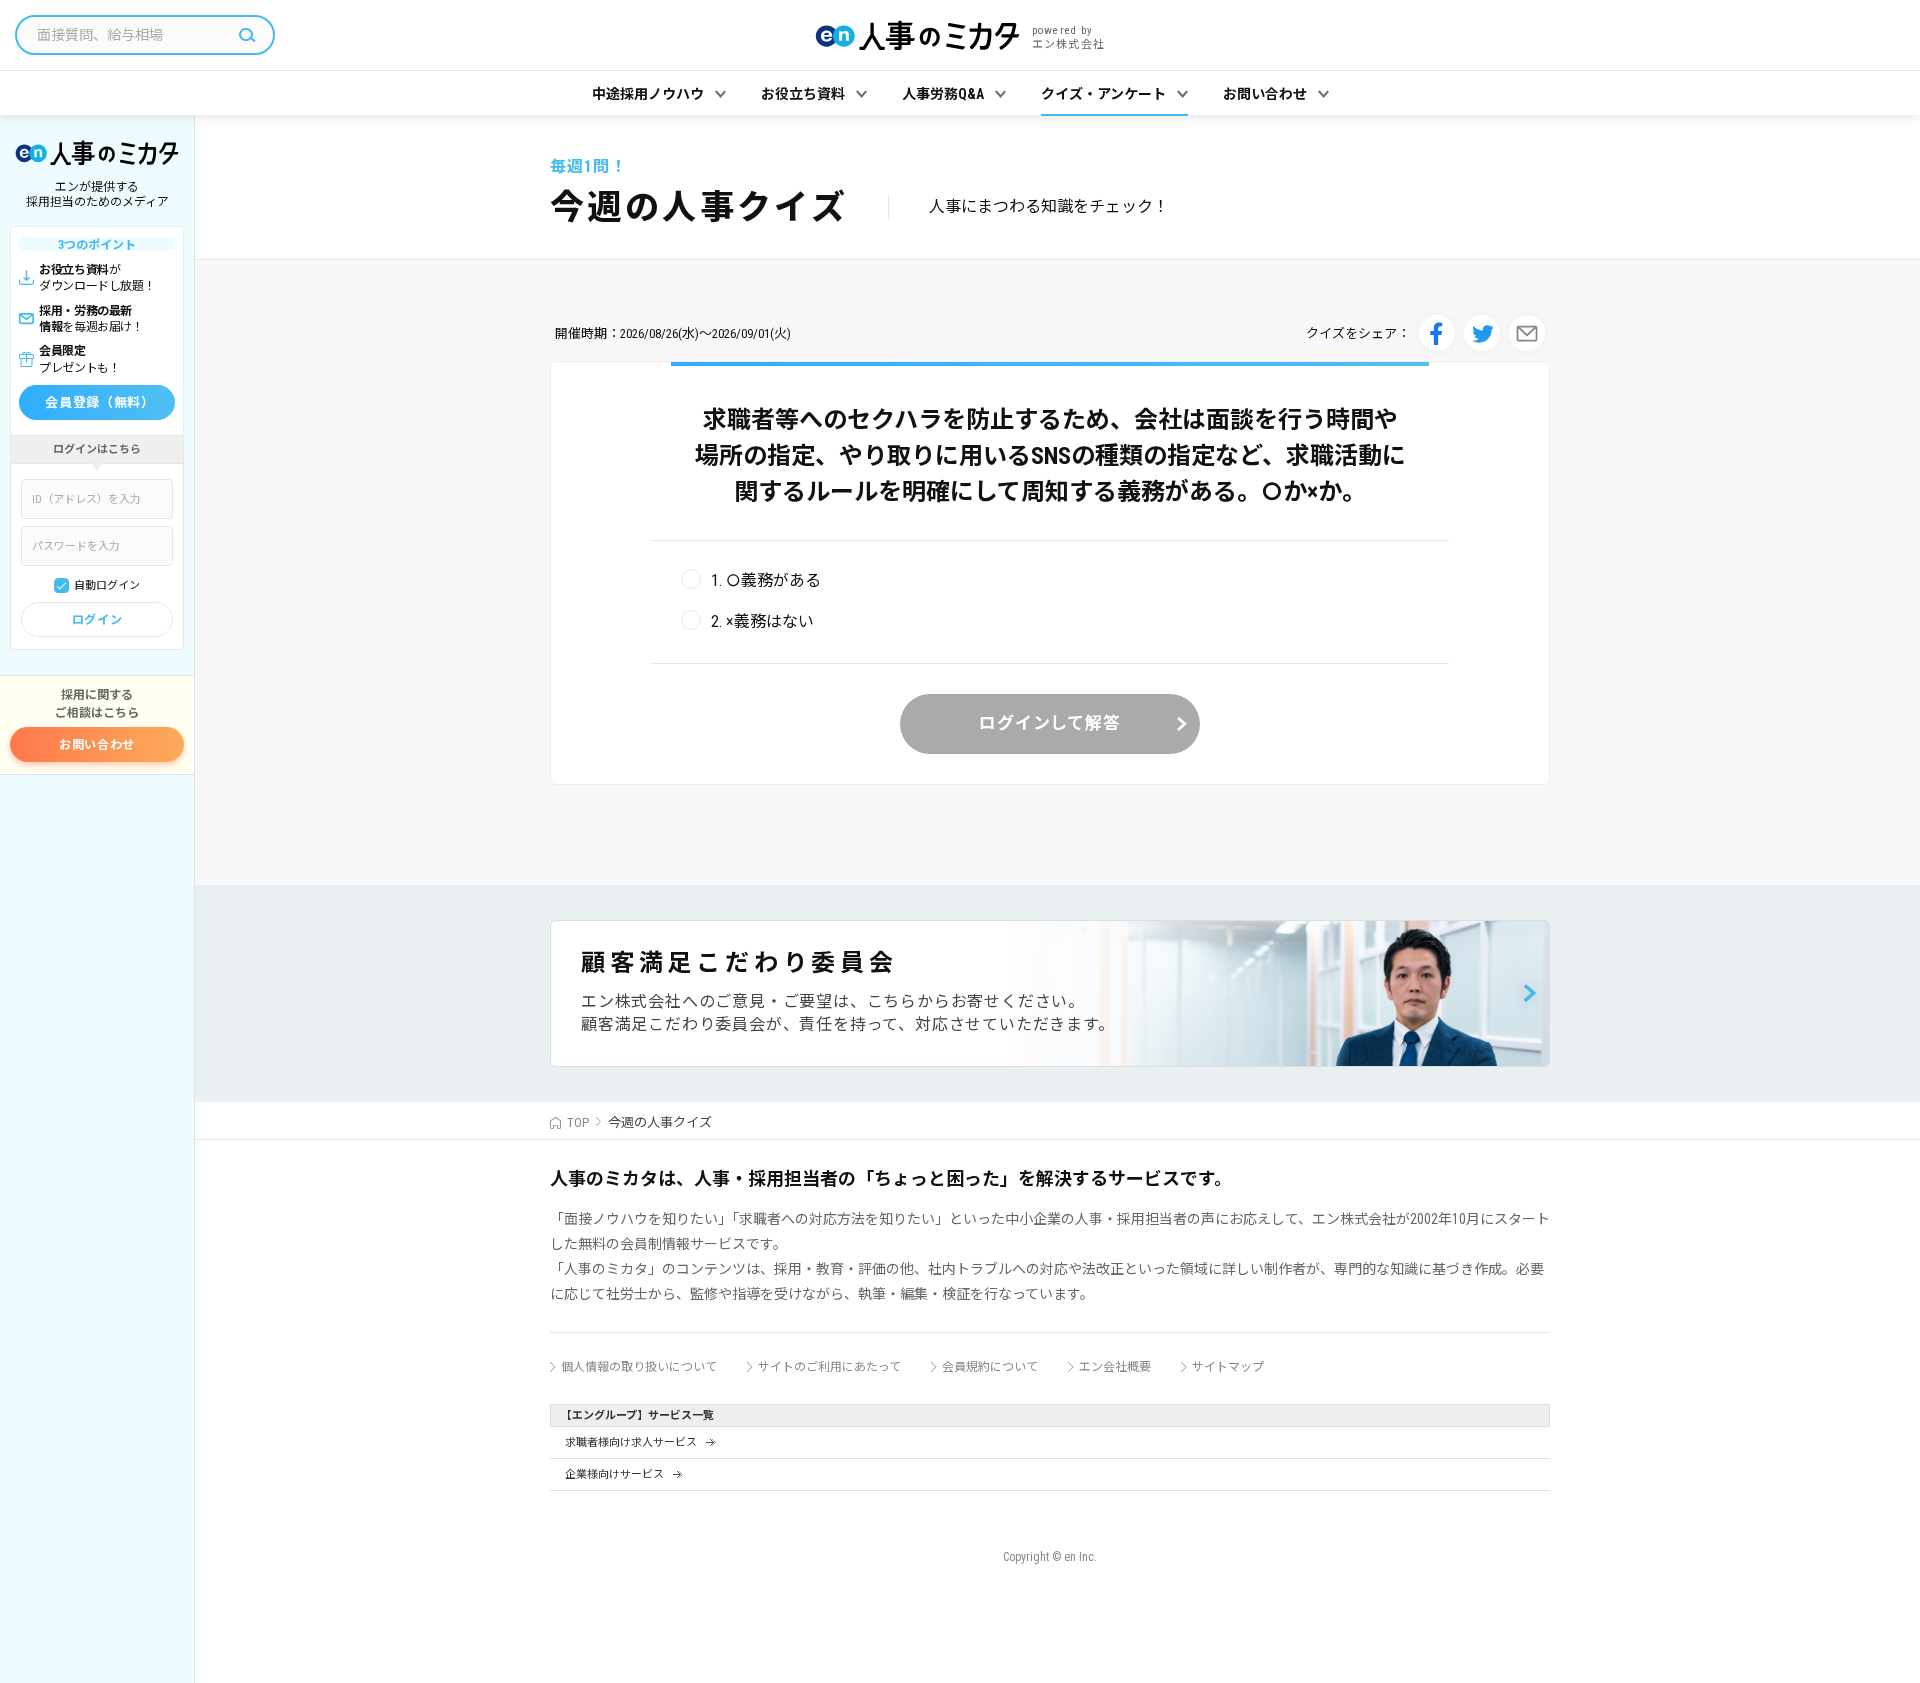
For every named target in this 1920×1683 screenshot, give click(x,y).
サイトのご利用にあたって (829, 1367)
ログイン (97, 620)
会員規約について (990, 1367)
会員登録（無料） (99, 402)
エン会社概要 (1115, 1367)
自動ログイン (107, 585)
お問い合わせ (97, 745)
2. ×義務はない (762, 621)
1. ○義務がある (766, 580)
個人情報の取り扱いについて (639, 1367)
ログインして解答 (1050, 723)
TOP (578, 1122)
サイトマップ (1228, 1367)
